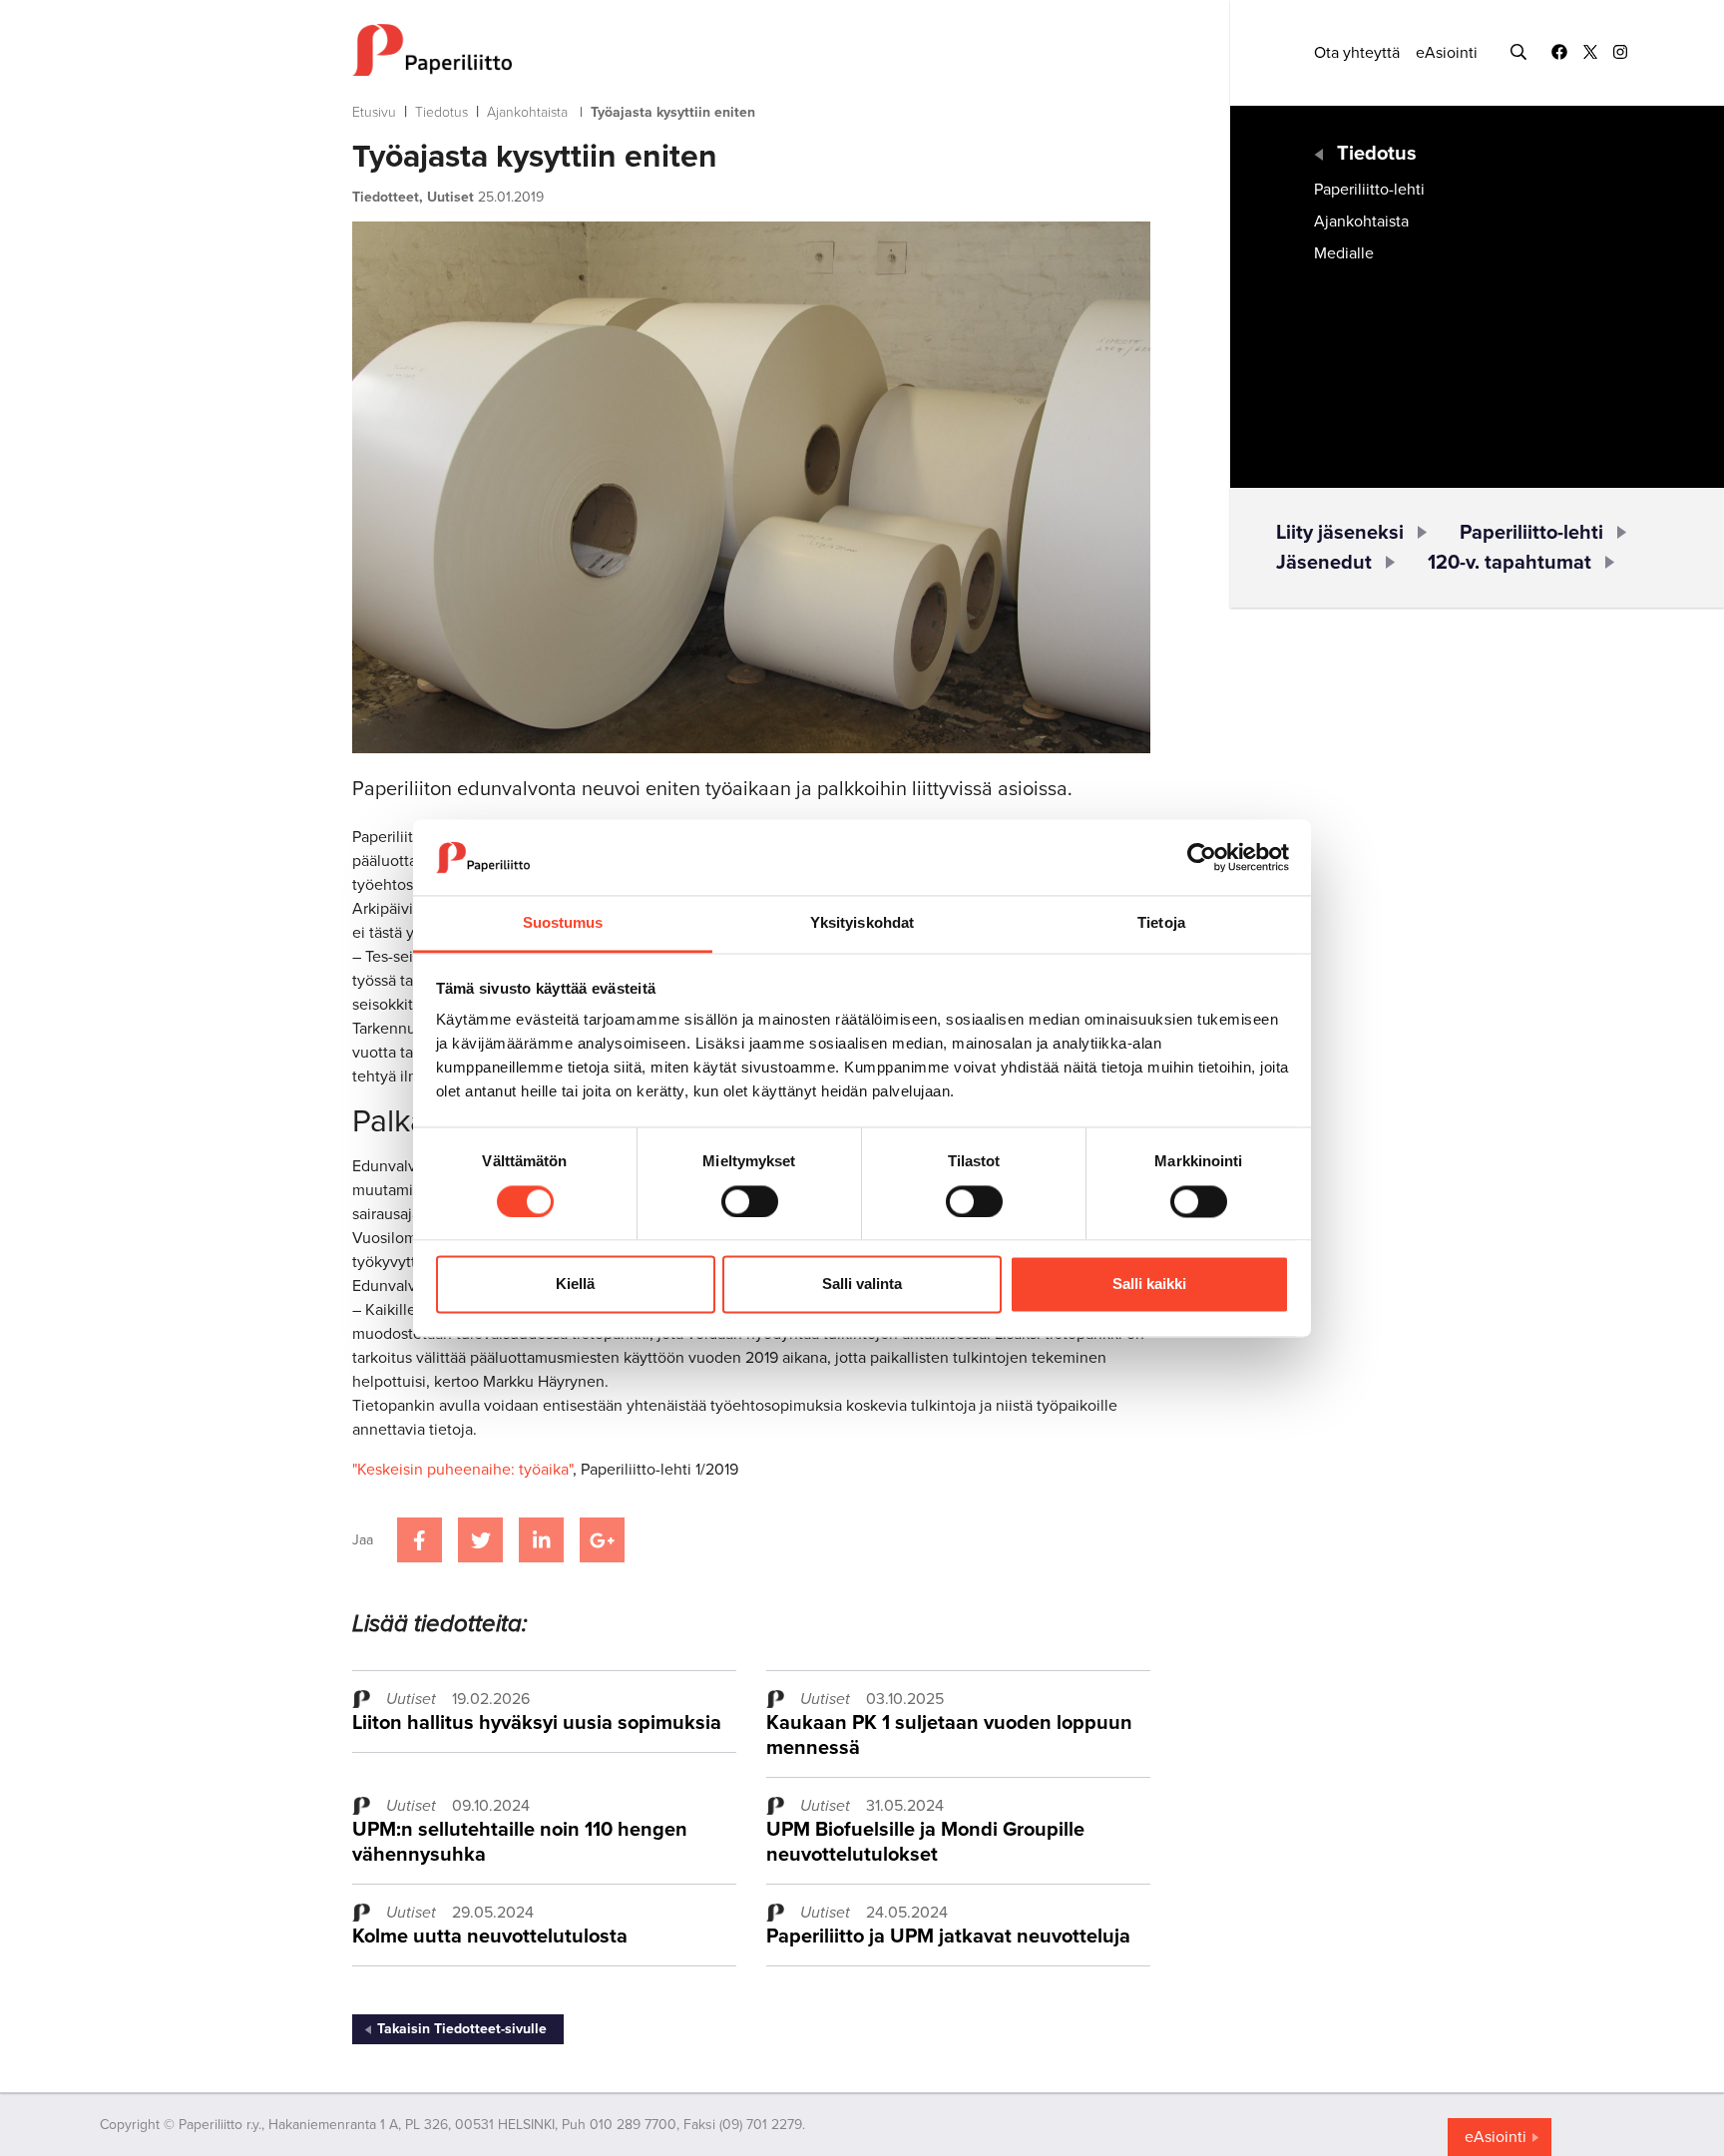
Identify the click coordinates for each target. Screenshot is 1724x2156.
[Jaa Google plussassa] (602, 1540)
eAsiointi (1447, 53)
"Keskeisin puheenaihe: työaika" (462, 1470)
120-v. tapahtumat (1509, 563)
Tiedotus (441, 112)
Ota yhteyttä (1357, 53)
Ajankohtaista (527, 112)
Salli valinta (862, 1285)
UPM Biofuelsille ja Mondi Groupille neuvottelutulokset (925, 1842)
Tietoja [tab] (1161, 923)
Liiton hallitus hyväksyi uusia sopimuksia (537, 1723)
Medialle (1344, 253)
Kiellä (575, 1285)
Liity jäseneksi (1340, 533)
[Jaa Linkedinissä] (541, 1540)
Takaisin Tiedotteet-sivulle (462, 2029)
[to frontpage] (751, 50)
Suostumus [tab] (563, 923)
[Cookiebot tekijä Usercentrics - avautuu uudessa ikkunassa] (1202, 857)
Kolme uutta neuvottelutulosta (490, 1937)
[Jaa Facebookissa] (420, 1540)
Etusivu (374, 112)
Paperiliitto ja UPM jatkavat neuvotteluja (948, 1937)
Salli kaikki (1149, 1285)
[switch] (750, 1201)
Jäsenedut (1324, 563)
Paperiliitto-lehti (1369, 190)
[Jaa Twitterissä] (480, 1540)
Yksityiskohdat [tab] (862, 923)
